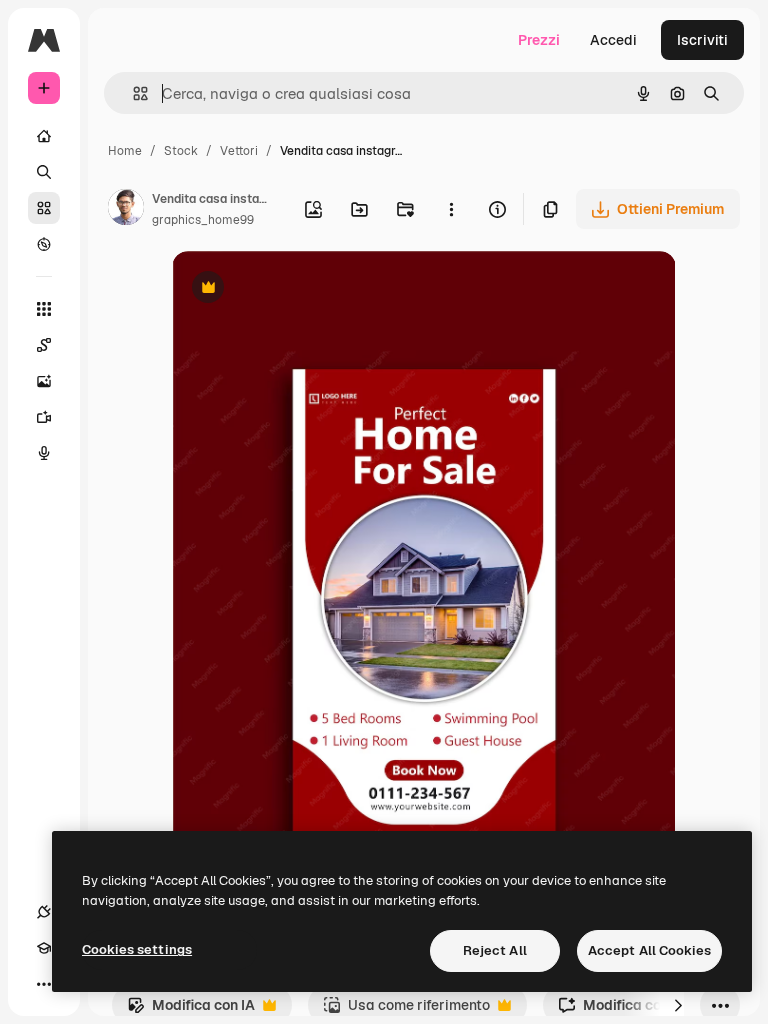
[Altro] (44, 984)
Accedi (613, 40)
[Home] (44, 136)
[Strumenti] (44, 309)
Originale (304, 289)
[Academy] (44, 948)
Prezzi (539, 40)
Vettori (239, 151)
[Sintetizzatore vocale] (44, 453)
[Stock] (44, 208)
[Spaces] (44, 345)
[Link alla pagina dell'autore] (126, 210)
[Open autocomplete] (132, 93)
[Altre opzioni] (451, 209)
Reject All (495, 950)
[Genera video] (44, 417)
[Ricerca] (44, 172)
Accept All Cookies (649, 950)
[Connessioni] (44, 912)
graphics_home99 (203, 220)
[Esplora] (44, 244)
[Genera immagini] (44, 381)
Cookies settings (137, 949)
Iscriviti (702, 40)
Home (125, 151)
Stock (181, 151)
